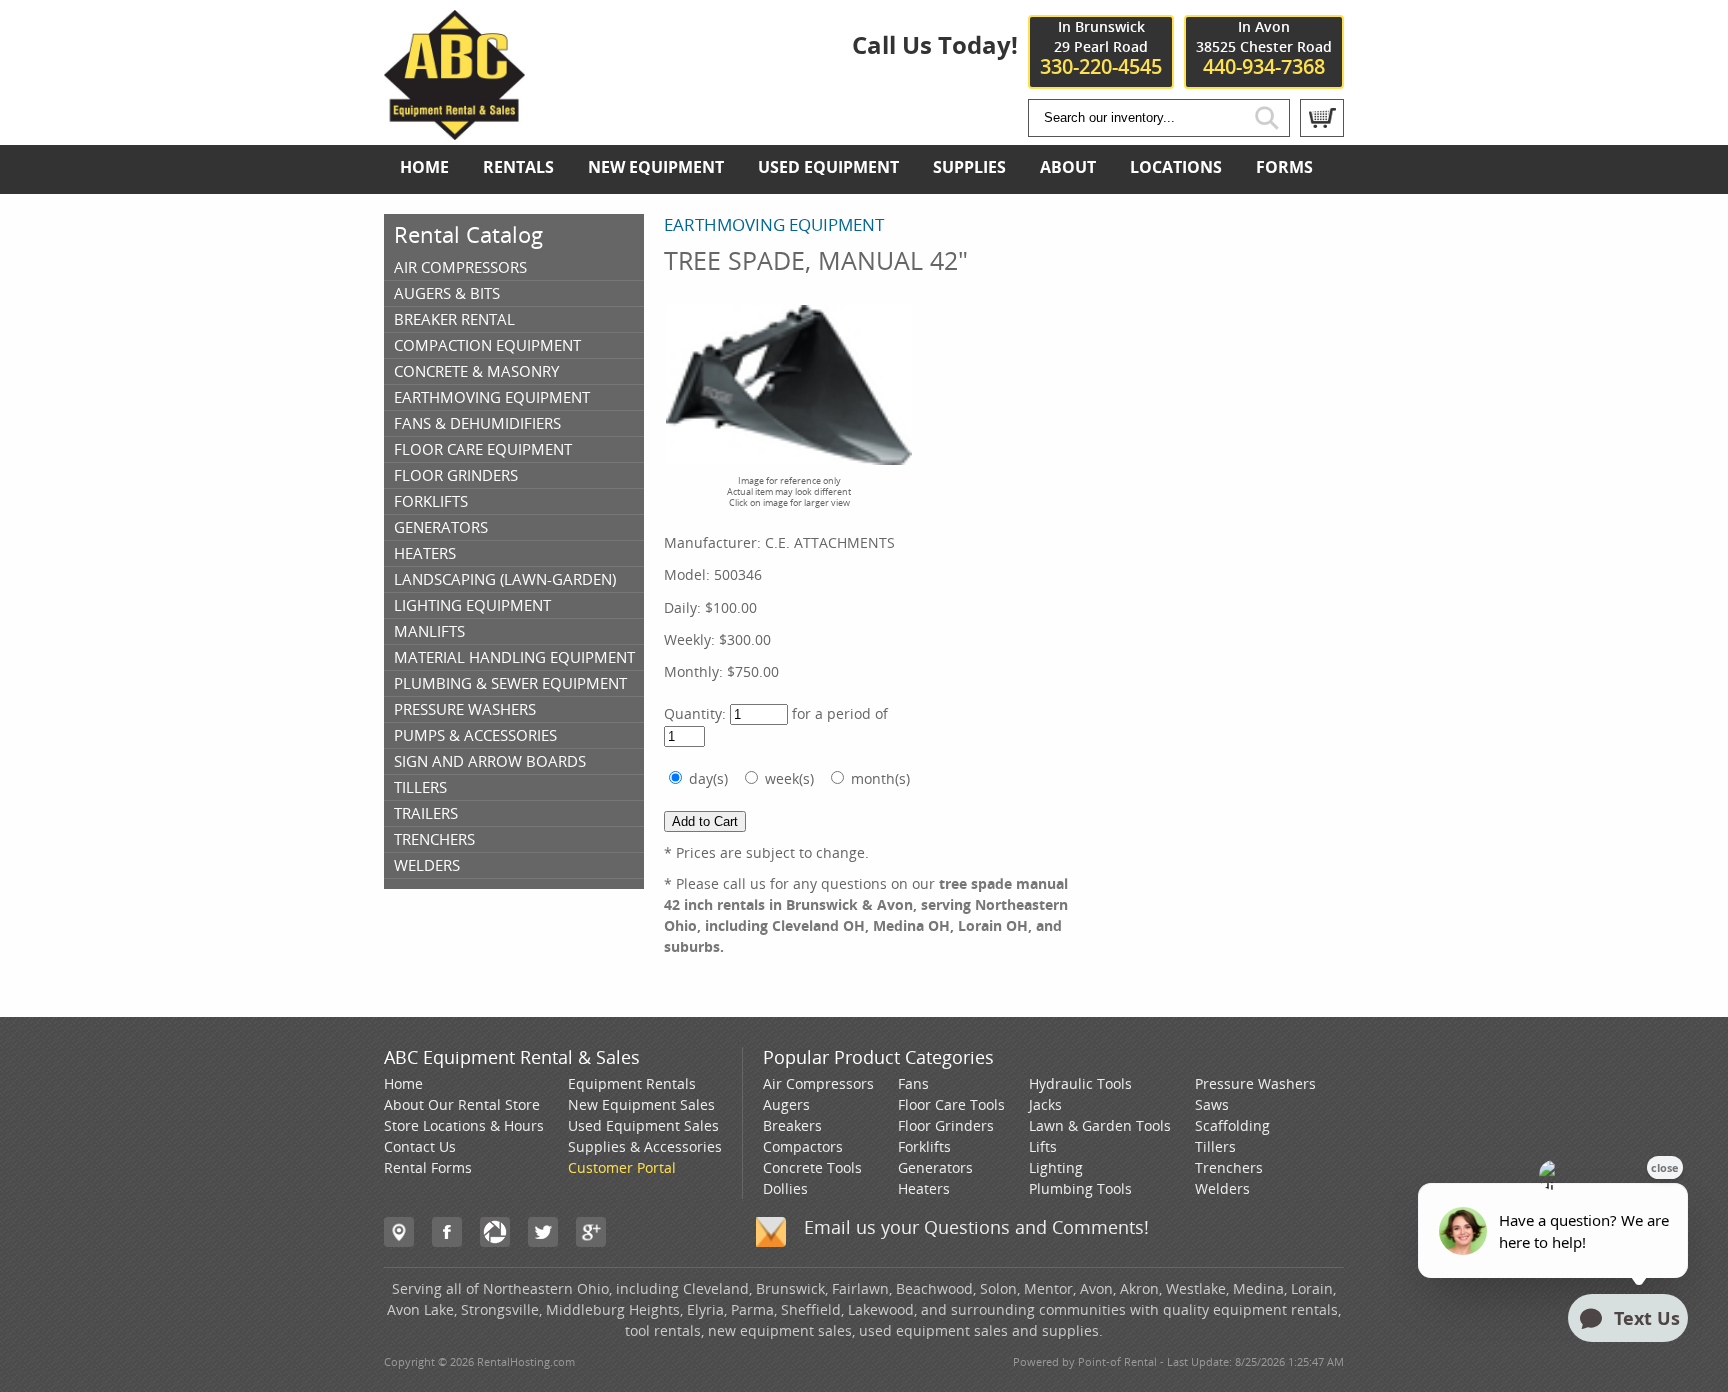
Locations (1176, 167)
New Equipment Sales (641, 1104)
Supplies (969, 167)
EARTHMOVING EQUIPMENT (492, 397)
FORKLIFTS (431, 501)
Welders (1222, 1188)
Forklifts (924, 1146)
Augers (786, 1104)
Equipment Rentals (632, 1083)
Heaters (924, 1188)
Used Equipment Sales (643, 1125)
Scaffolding (1232, 1125)
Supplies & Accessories (645, 1146)
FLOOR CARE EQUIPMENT (483, 449)
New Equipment (656, 167)
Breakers (792, 1125)
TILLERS (420, 787)
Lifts (1043, 1146)
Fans (913, 1083)
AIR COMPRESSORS (460, 267)
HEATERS (425, 553)
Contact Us (420, 1146)
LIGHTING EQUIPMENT (472, 605)
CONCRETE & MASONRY (476, 371)
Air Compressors (818, 1083)
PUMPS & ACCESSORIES (475, 735)
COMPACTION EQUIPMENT (487, 345)
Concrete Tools (812, 1167)
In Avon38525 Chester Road (1264, 47)
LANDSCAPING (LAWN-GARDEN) (505, 579)
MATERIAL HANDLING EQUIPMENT (514, 657)
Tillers (1215, 1146)
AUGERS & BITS (447, 293)
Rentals (518, 167)
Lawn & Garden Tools (1100, 1125)
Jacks (1045, 1104)
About (1068, 167)
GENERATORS (441, 527)
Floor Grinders (946, 1125)
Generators (935, 1167)
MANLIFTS (429, 631)
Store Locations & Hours (464, 1125)
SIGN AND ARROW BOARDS (490, 761)
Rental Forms (428, 1167)
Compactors (803, 1146)
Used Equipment (828, 167)
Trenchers (1229, 1167)
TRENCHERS (434, 839)
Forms (1284, 167)
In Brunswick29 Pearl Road (1101, 47)
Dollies (785, 1188)
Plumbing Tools (1080, 1188)
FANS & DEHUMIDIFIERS (477, 423)
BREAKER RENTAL (454, 319)
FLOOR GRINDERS (456, 475)
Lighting (1056, 1167)
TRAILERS (426, 813)
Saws (1212, 1104)
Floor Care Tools (951, 1104)
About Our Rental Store (462, 1104)
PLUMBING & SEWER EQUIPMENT (510, 683)
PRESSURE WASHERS (465, 709)
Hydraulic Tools (1080, 1083)
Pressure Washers (1255, 1083)
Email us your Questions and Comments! (976, 1227)
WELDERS (427, 865)
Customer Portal (622, 1167)
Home (424, 167)
